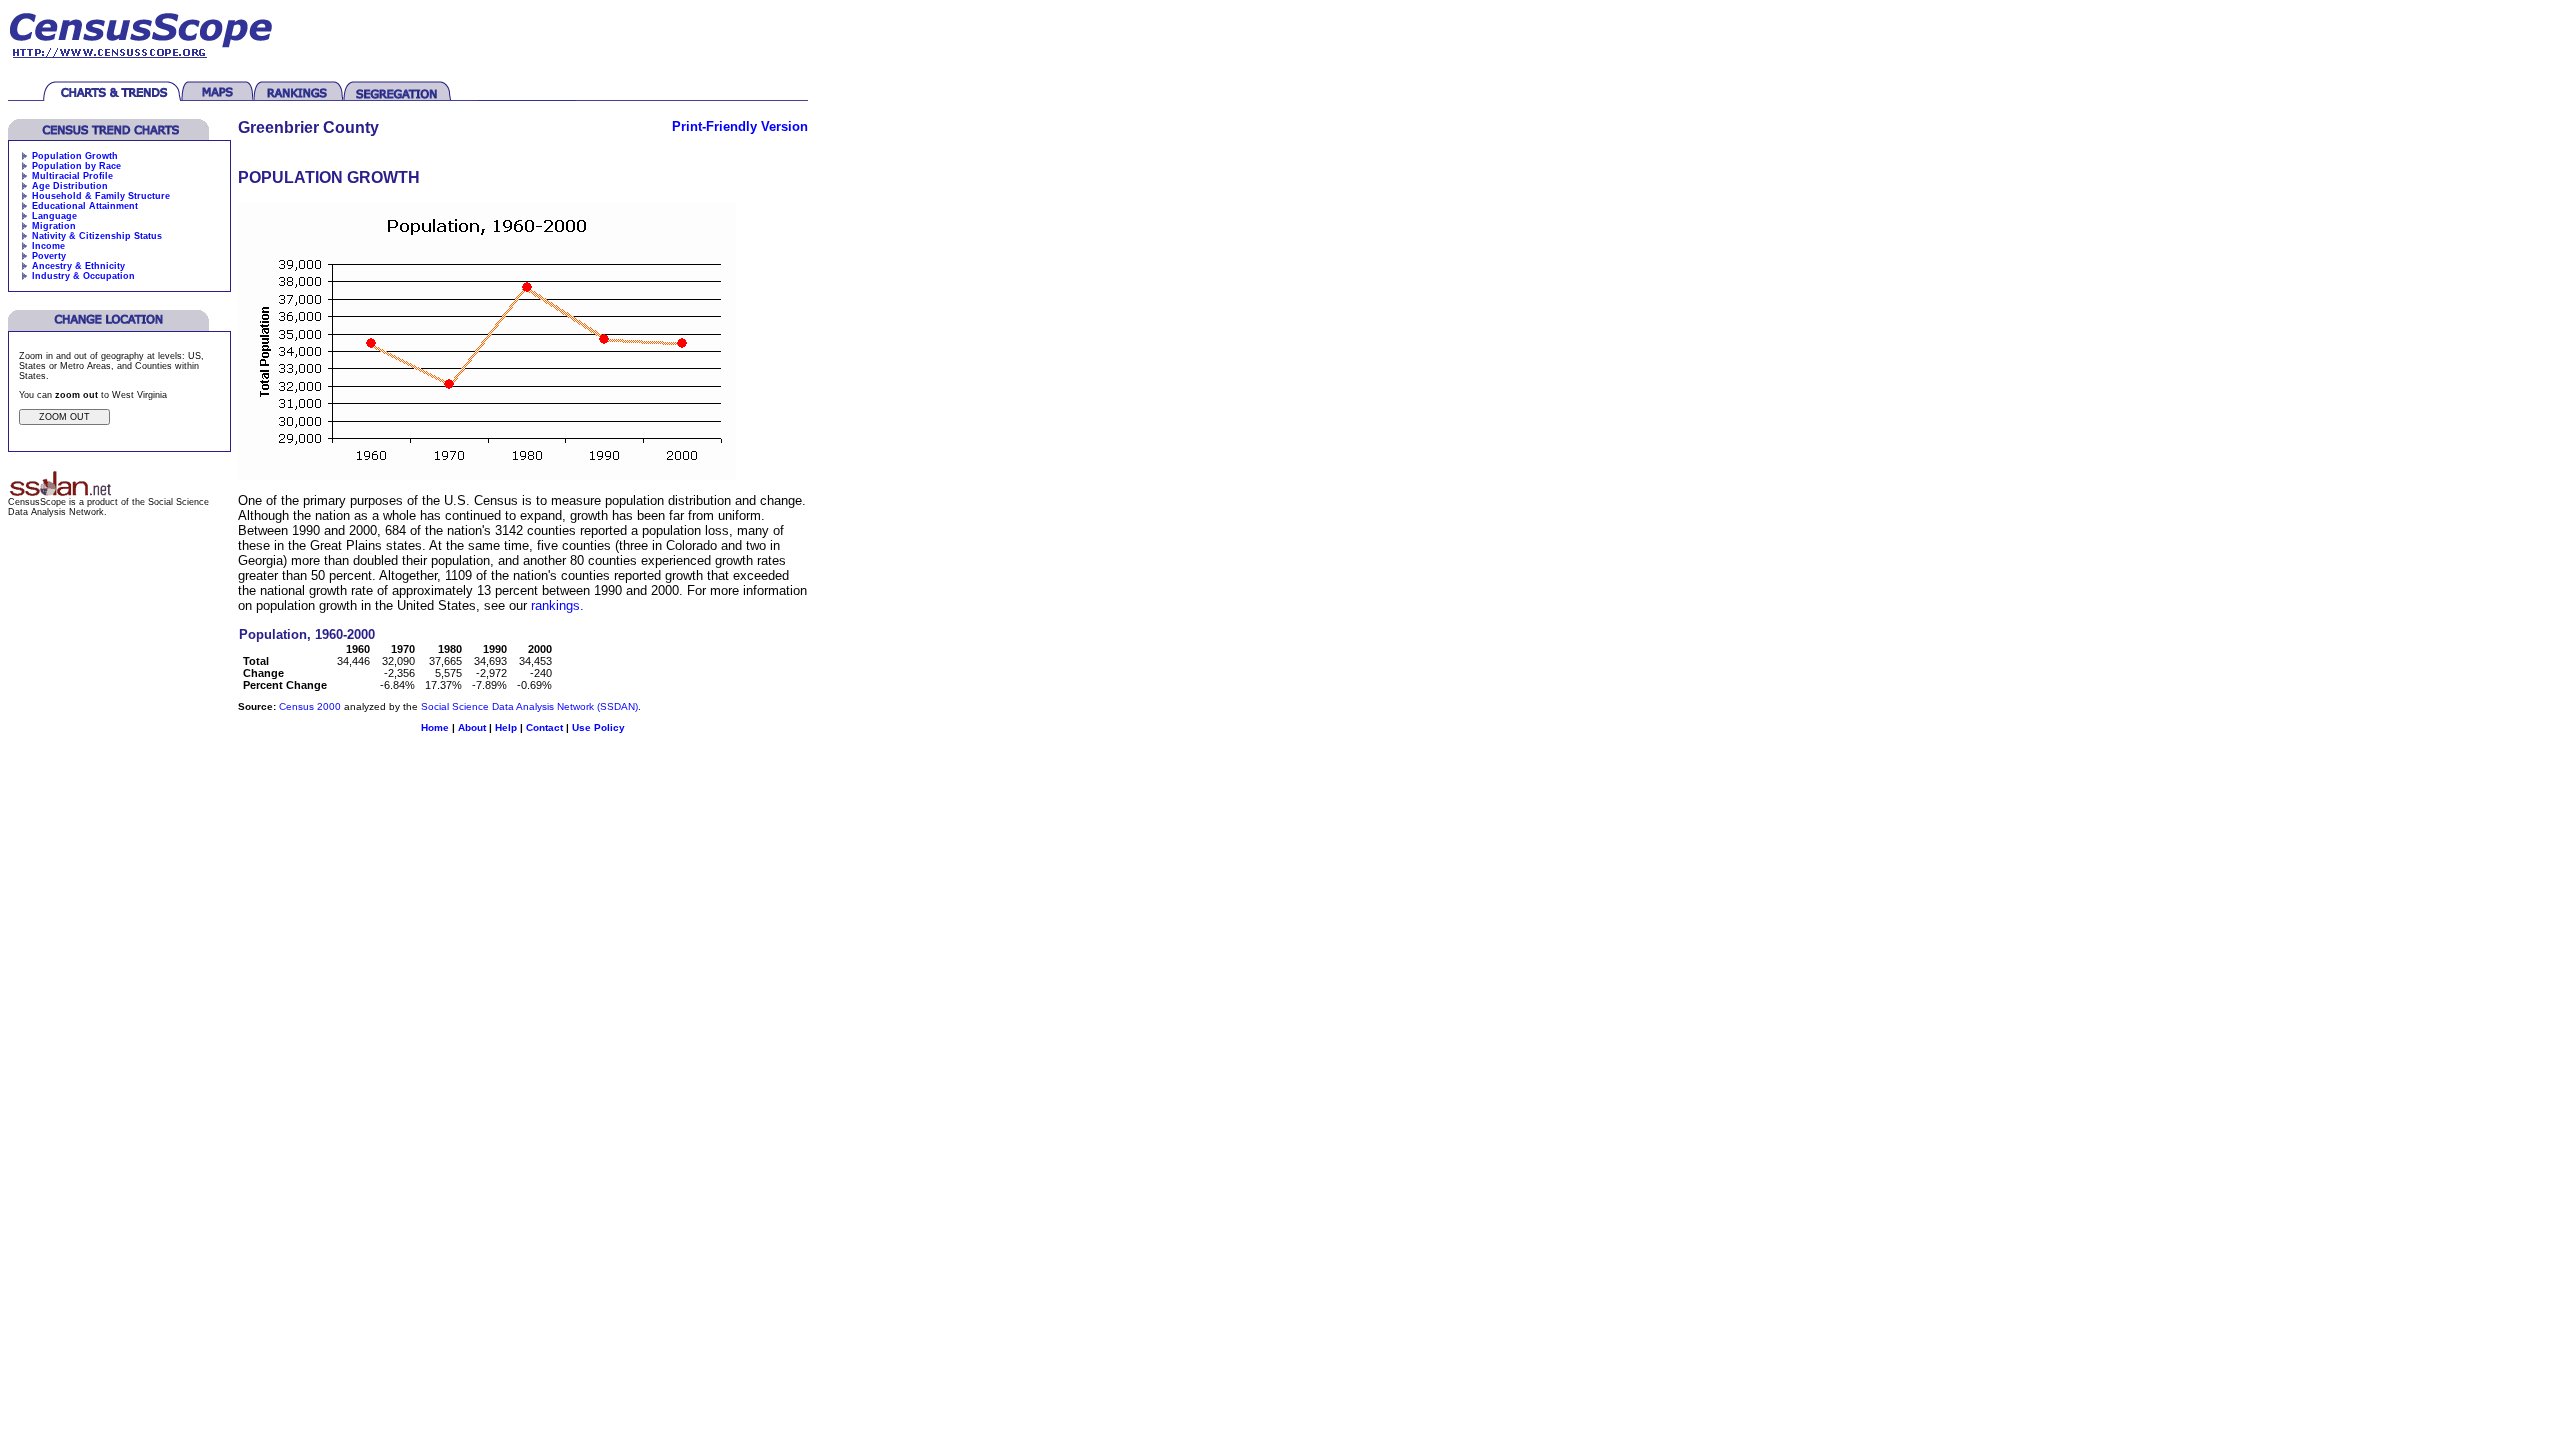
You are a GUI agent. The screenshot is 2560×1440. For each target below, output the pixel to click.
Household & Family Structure (101, 196)
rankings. (557, 605)
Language (54, 216)
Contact (544, 727)
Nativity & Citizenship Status (97, 236)
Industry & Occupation (83, 276)
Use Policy (598, 727)
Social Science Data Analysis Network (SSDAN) (529, 706)
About (472, 727)
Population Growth (75, 156)
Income (48, 246)
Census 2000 (310, 706)
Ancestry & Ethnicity (78, 266)
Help (506, 727)
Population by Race (76, 166)
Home (435, 727)
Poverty (49, 256)
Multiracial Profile (72, 176)
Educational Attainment (85, 206)
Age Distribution (70, 186)
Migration (54, 226)
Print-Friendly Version (740, 126)
